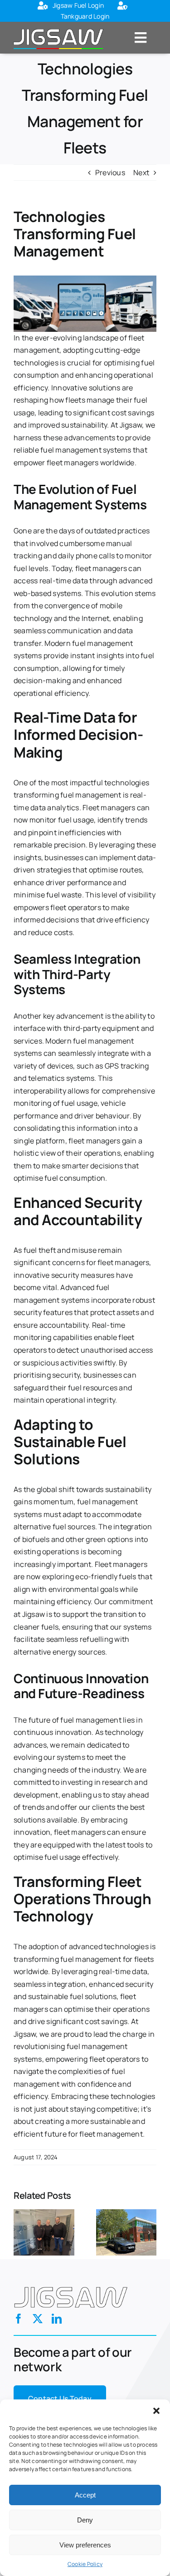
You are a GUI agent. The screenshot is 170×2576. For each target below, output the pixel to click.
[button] (156, 2411)
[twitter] (38, 2319)
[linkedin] (57, 2319)
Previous (110, 172)
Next (141, 172)
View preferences (85, 2545)
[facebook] (19, 2319)
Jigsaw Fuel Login (78, 5)
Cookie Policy (85, 2564)
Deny (85, 2520)
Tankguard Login (85, 16)
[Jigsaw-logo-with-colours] (58, 28)
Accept (85, 2495)
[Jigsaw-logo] (71, 2285)
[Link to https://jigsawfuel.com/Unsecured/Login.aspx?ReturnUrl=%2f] (43, 6)
